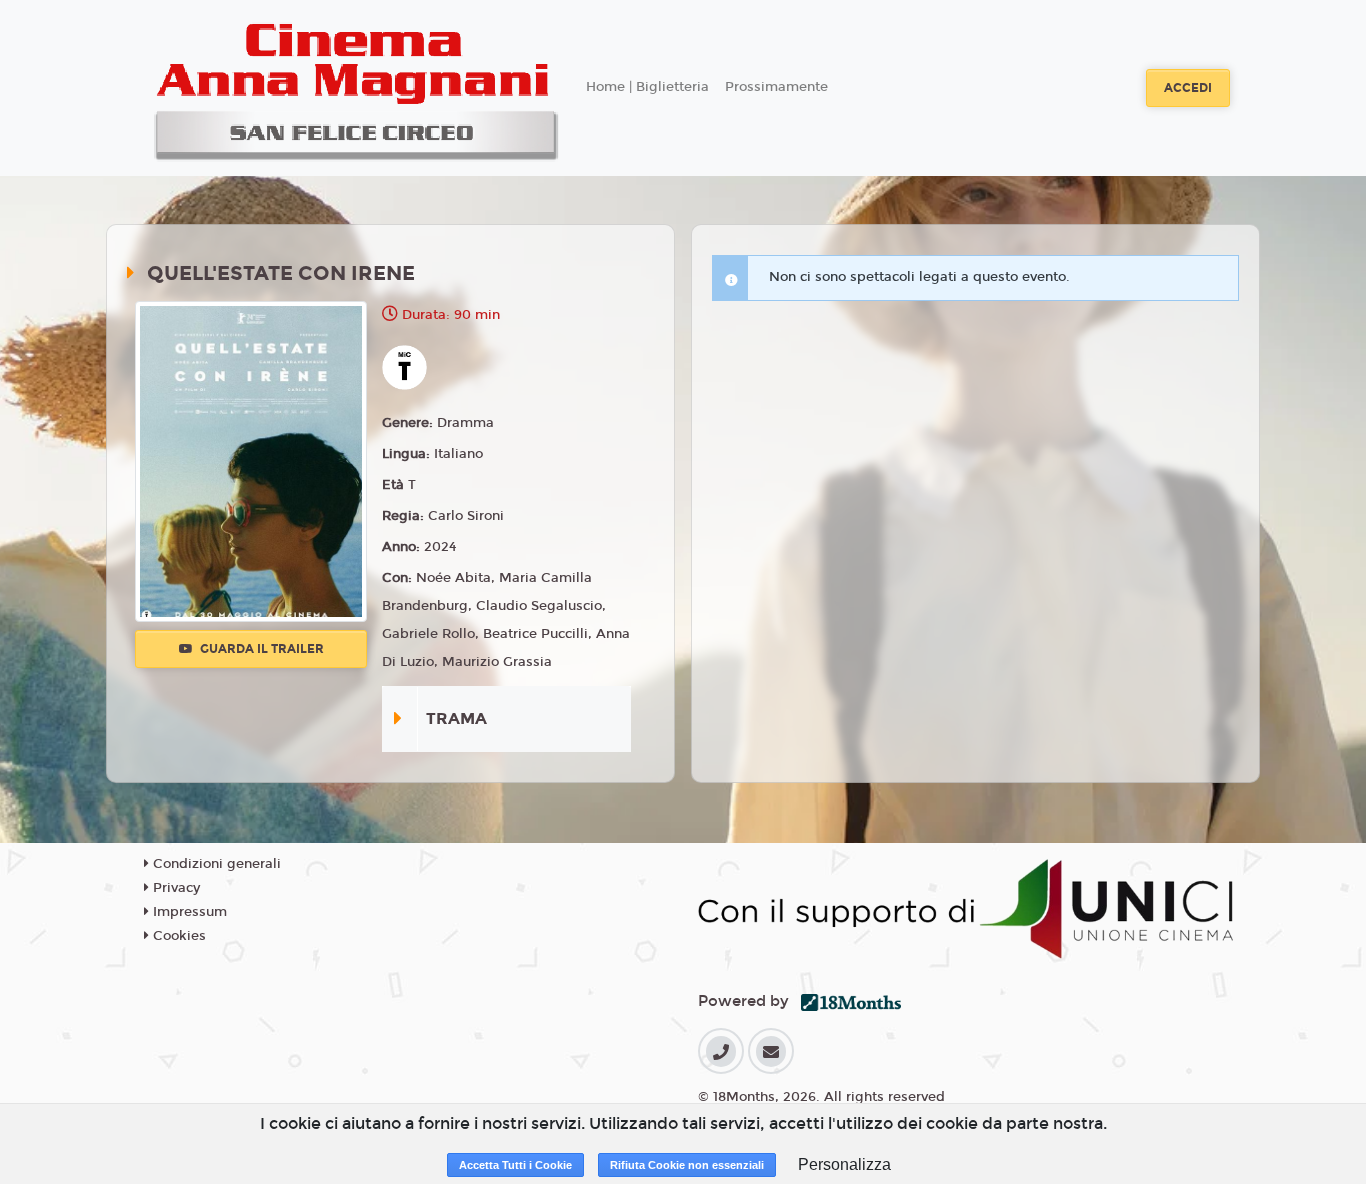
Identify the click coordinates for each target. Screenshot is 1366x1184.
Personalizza (844, 1164)
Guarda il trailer (260, 649)
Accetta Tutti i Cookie (515, 1165)
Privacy (174, 888)
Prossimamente (776, 87)
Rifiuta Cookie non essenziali (687, 1165)
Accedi (1188, 88)
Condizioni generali (215, 864)
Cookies (177, 936)
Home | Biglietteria (647, 87)
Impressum (188, 912)
